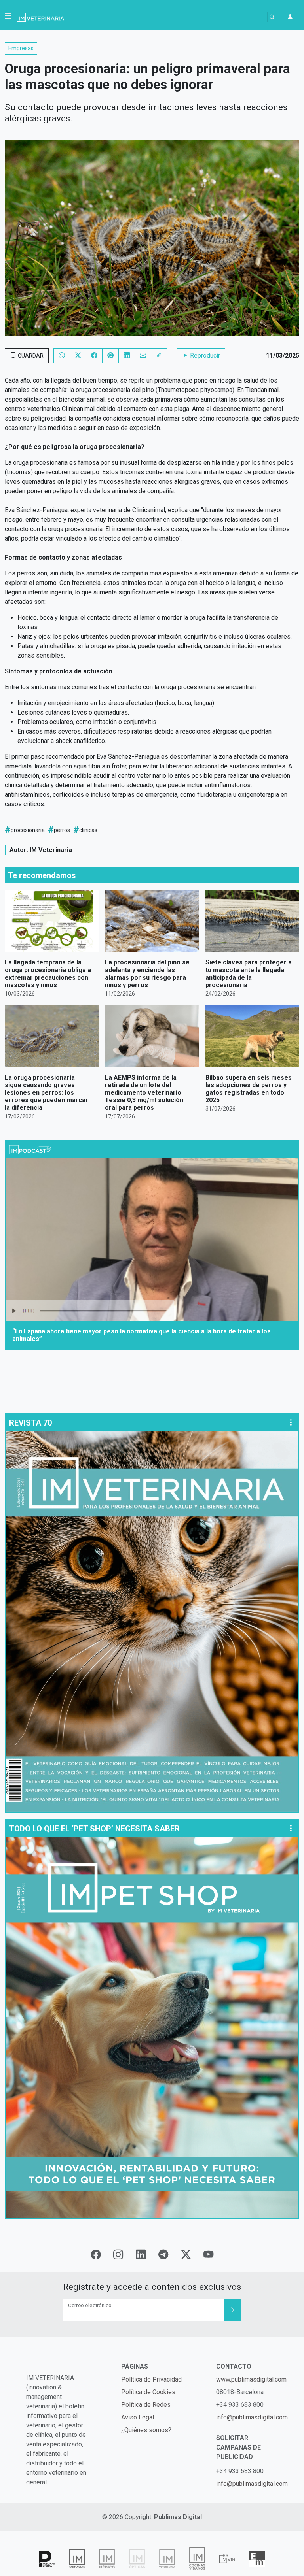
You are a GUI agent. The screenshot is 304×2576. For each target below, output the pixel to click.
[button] (8, 17)
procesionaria (28, 830)
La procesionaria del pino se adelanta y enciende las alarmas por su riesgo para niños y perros (147, 974)
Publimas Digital (178, 2517)
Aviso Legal (138, 2417)
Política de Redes (146, 2405)
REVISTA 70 (30, 1423)
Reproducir (204, 355)
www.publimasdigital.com (251, 2379)
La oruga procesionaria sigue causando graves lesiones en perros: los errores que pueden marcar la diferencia (47, 1093)
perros (62, 830)
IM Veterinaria (51, 850)
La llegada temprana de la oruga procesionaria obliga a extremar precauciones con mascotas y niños (48, 974)
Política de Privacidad (151, 2379)
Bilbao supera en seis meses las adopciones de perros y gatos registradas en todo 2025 (249, 1089)
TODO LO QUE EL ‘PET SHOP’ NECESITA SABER (94, 1829)
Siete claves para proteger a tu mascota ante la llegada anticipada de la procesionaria (249, 974)
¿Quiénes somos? (146, 2430)
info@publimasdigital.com (252, 2417)
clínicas (88, 830)
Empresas (21, 48)
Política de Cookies (148, 2392)
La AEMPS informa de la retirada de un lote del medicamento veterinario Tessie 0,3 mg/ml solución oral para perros (144, 1093)
